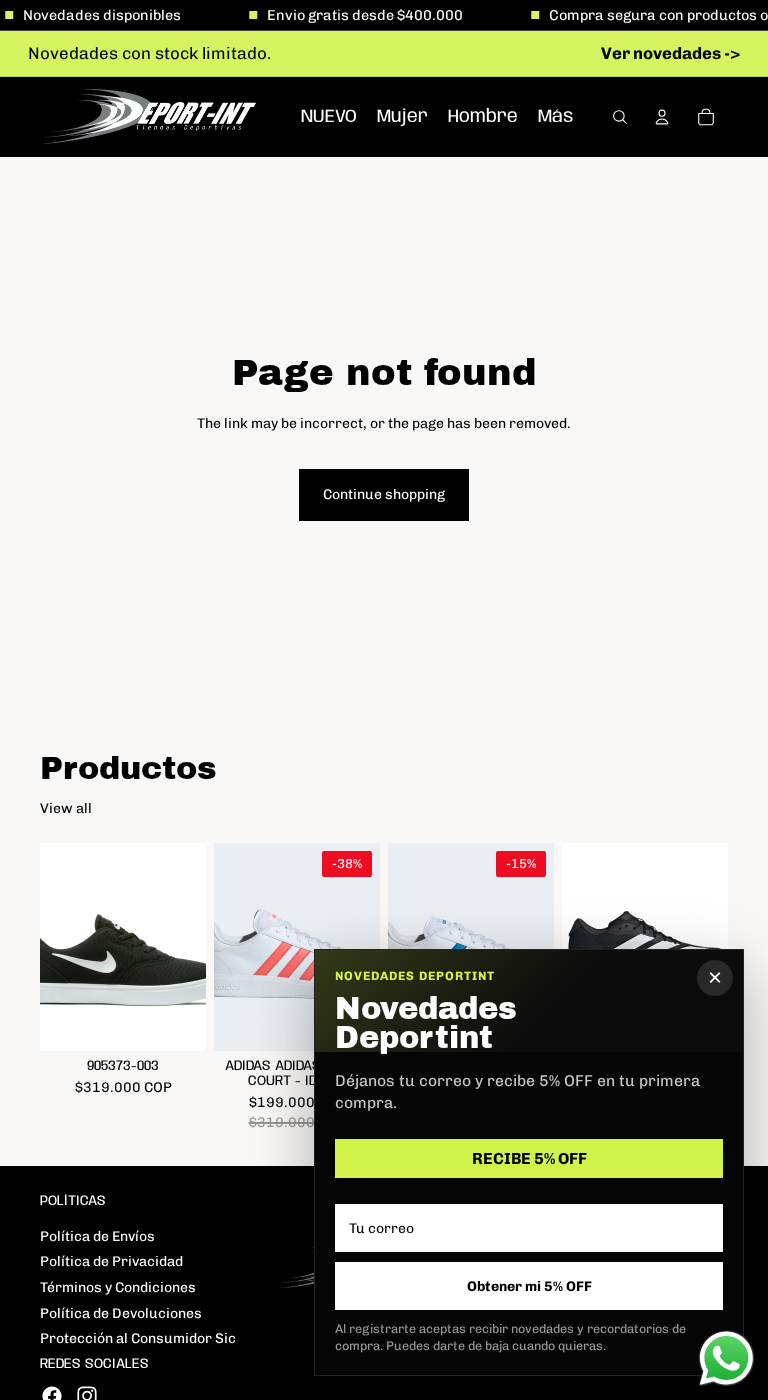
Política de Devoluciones (121, 1313)
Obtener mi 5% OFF (529, 1286)
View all (66, 808)
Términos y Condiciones (118, 1287)
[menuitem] (555, 116)
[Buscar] (620, 117)
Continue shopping (384, 494)
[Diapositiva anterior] (62, 947)
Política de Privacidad (111, 1261)
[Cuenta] (662, 117)
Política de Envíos (97, 1236)
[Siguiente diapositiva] (184, 947)
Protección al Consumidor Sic (138, 1338)
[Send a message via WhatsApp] (726, 1358)
